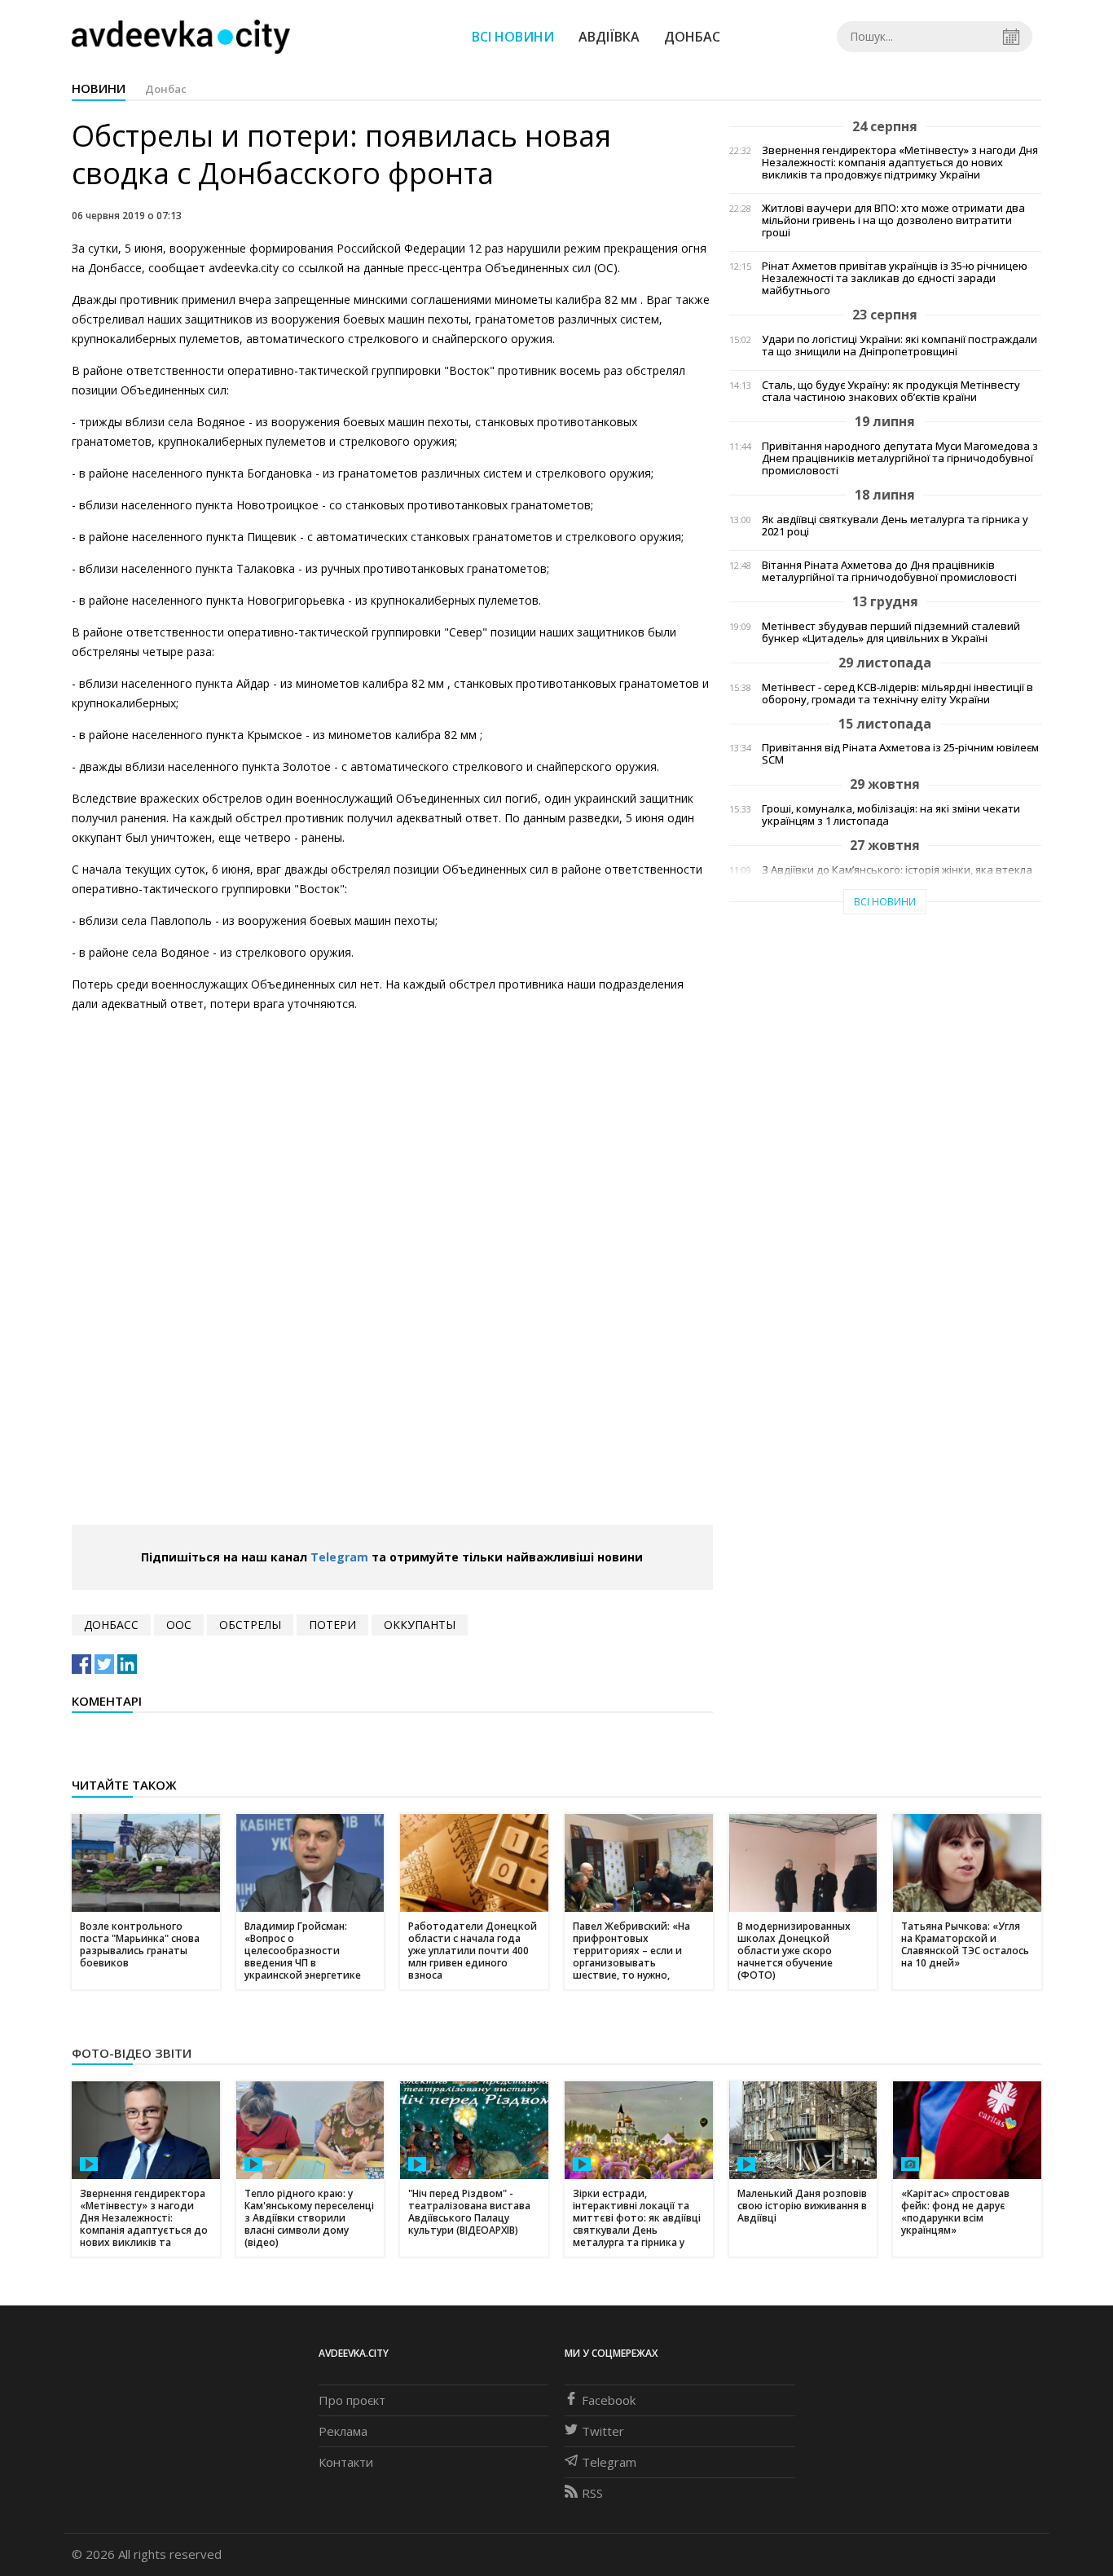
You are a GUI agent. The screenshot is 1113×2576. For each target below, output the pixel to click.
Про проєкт (352, 2400)
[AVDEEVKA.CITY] (181, 36)
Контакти (346, 2462)
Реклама (343, 2431)
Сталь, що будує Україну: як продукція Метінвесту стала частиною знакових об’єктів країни (891, 391)
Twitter (603, 2431)
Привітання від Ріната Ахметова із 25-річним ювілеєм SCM (900, 754)
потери (332, 1625)
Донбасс (111, 1625)
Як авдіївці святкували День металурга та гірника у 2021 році (895, 526)
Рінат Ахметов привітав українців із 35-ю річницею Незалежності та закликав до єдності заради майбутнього (895, 278)
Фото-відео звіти (132, 2053)
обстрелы (250, 1625)
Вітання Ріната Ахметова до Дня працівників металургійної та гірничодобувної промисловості (889, 571)
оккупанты (420, 1625)
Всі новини (513, 37)
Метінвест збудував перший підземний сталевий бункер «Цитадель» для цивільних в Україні (891, 632)
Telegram (339, 1557)
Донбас (692, 37)
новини (99, 88)
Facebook (609, 2400)
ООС (179, 1625)
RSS (592, 2493)
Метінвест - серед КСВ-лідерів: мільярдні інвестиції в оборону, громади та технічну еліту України (897, 694)
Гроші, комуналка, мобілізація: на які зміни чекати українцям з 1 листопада (891, 815)
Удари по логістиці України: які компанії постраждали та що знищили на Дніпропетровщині (900, 346)
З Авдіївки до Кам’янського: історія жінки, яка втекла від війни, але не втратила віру (897, 876)
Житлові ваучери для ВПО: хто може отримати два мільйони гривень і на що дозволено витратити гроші (893, 220)
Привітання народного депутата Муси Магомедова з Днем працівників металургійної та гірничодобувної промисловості (900, 458)
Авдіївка (609, 37)
